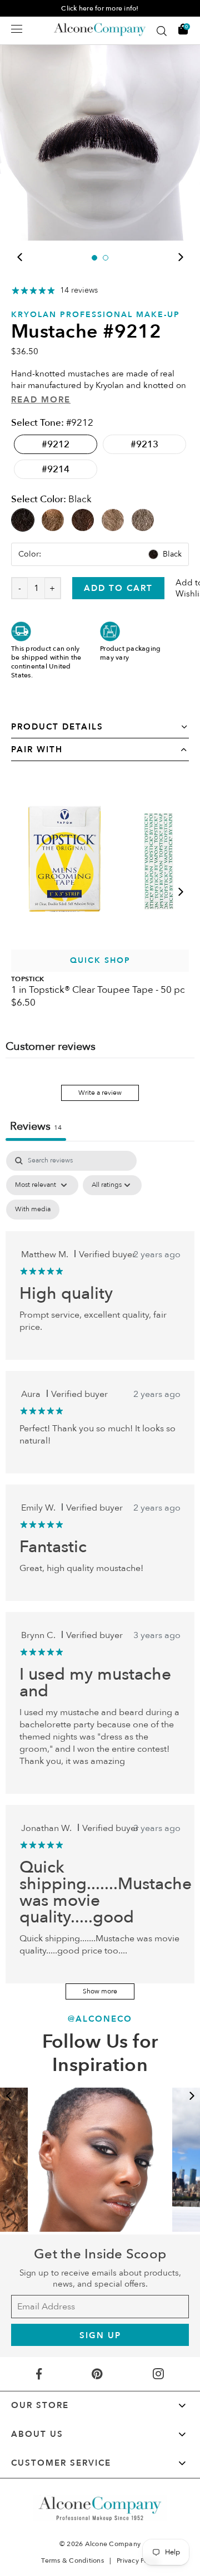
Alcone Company (113, 2544)
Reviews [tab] (36, 1126)
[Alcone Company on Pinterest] (97, 2374)
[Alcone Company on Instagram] (158, 2374)
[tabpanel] (100, 141)
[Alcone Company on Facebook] (39, 2374)
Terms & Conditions (72, 2560)
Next (181, 257)
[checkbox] (33, 1210)
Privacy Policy (138, 2560)
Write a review (100, 1093)
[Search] (162, 31)
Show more (100, 1991)
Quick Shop (100, 960)
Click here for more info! (100, 8)
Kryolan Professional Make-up (96, 315)
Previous (19, 257)
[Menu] (17, 29)
